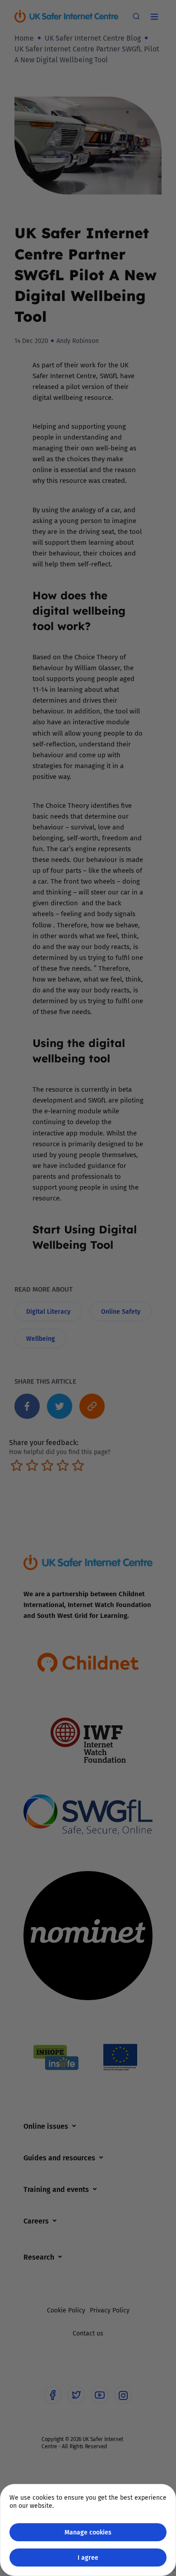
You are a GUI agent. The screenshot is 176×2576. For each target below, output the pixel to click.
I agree (88, 2557)
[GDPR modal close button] (157, 19)
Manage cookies (88, 2532)
